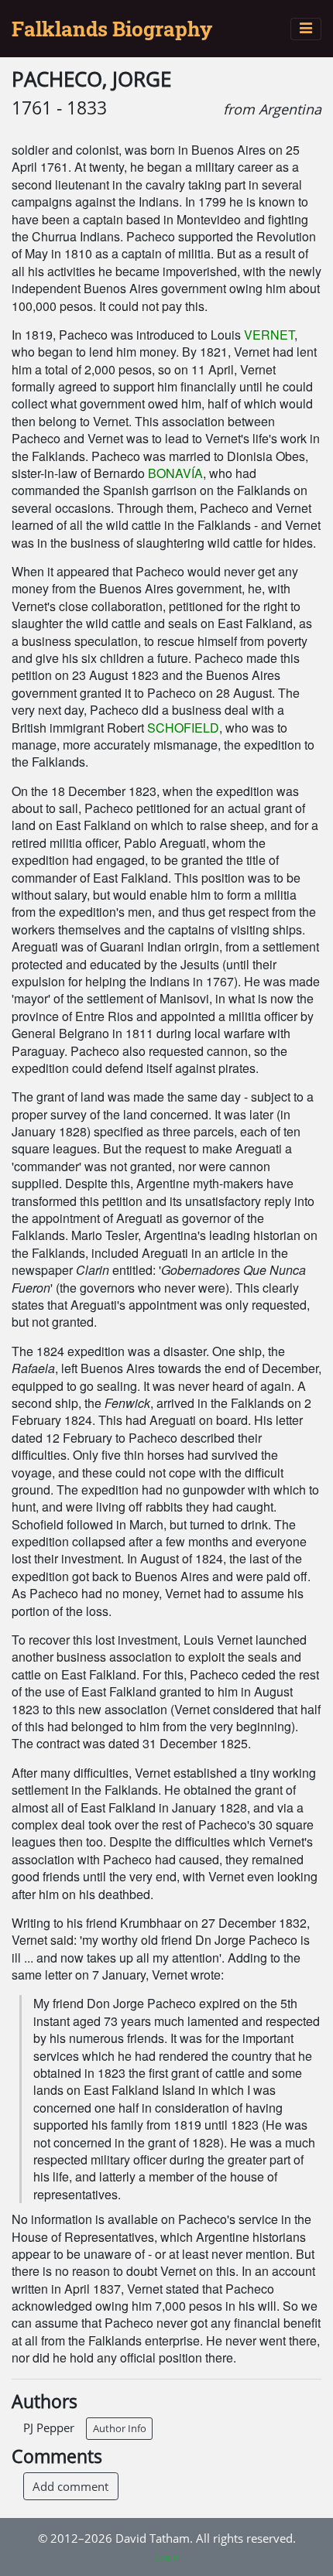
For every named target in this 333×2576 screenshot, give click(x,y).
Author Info (120, 2428)
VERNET (269, 335)
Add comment (70, 2486)
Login (166, 2556)
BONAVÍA (175, 473)
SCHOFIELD (183, 728)
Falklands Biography (112, 29)
